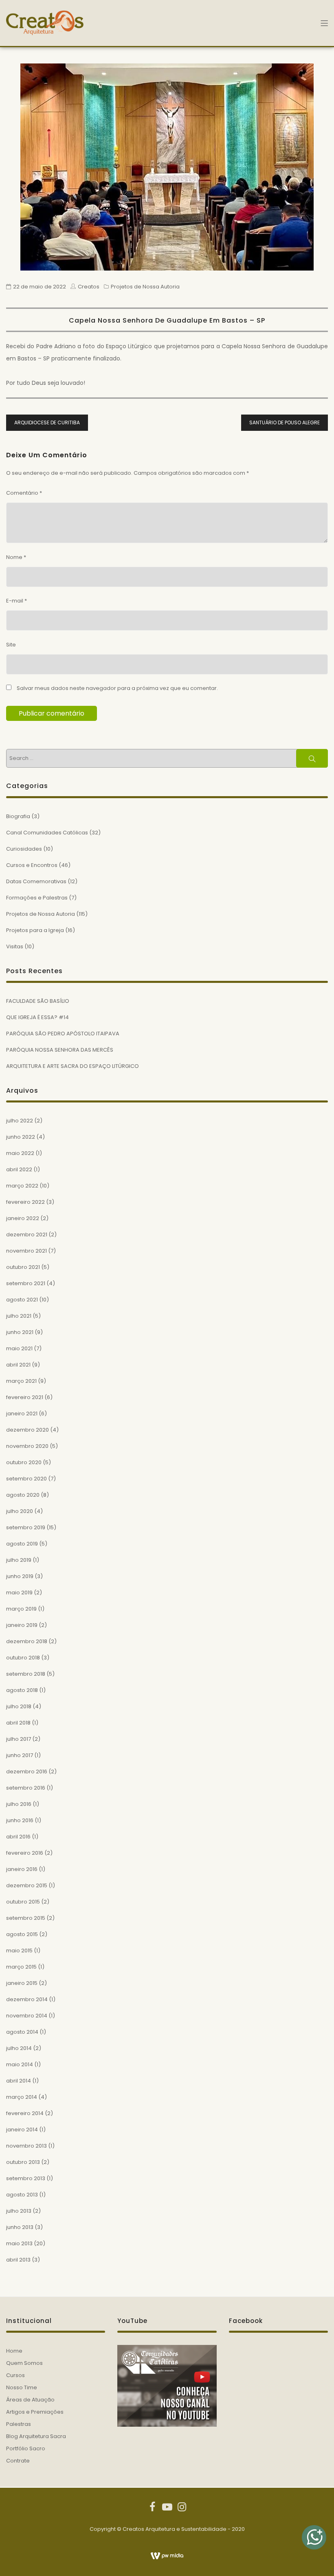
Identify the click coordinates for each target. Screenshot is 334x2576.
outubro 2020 (24, 1462)
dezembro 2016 (27, 1772)
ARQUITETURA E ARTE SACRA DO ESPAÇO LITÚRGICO (73, 1066)
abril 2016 (18, 1837)
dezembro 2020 (27, 1430)
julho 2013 (19, 2211)
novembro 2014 (27, 2016)
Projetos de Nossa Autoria (145, 287)
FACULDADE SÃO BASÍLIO (38, 1001)
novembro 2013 (26, 2146)
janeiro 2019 (22, 1625)
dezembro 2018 (27, 1641)
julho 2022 (20, 1121)
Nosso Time (22, 2387)
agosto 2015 (22, 1934)
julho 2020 (20, 1511)
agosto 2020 (23, 1495)
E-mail (16, 601)
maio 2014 (20, 2064)
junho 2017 (20, 1755)
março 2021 (21, 1381)
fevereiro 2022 (25, 1202)
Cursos (15, 2375)
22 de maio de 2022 (40, 287)
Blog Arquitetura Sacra (36, 2436)
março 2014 (22, 2097)
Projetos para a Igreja (35, 930)
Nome (16, 557)
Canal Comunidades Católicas (47, 833)
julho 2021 (19, 1316)
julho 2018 (19, 1706)
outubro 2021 (23, 1267)
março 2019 (21, 1609)
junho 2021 (20, 1332)
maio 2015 (19, 1951)
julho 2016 (19, 1804)
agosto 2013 (22, 2195)
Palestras (19, 2424)
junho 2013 (20, 2227)
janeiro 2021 (22, 1414)
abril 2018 (18, 1723)
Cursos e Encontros (32, 865)
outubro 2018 (23, 1658)
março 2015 (21, 1967)
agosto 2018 (22, 1690)
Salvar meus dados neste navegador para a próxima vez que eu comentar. (117, 688)
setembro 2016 (26, 1788)
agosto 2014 (22, 2032)
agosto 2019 (22, 1544)
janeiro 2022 (23, 1218)
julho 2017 (19, 1739)
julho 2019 (19, 1560)
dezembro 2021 (27, 1235)
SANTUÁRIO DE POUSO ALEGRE (285, 422)
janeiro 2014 (22, 2130)
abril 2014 (19, 2081)
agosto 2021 (22, 1300)
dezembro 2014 (27, 1999)
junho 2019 (20, 1576)
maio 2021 (19, 1348)
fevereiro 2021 (25, 1397)
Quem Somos (24, 2363)
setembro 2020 (26, 1479)
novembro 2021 (26, 1251)
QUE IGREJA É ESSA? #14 (37, 1017)
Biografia (18, 816)
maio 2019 (19, 1593)
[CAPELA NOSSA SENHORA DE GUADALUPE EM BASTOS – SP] (167, 167)
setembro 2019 (26, 1527)
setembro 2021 (26, 1283)
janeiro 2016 (22, 1869)
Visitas (15, 946)
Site (11, 645)
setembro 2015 (26, 1918)
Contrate (18, 2461)
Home (14, 2351)
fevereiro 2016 (25, 1853)
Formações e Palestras (37, 898)
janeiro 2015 (22, 1983)
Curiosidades (24, 849)
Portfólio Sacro (26, 2448)
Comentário (24, 493)
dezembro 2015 (27, 1885)
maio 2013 (19, 2243)
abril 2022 (19, 1169)
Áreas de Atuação (30, 2400)
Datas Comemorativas (36, 881)
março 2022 (22, 1186)
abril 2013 (18, 2260)
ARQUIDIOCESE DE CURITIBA (47, 422)
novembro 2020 (27, 1446)
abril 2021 (18, 1365)
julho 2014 (19, 2048)
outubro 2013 (23, 2162)
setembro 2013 (26, 2178)
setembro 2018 (26, 1674)
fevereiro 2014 (25, 2113)
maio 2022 (20, 1153)
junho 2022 (21, 1137)
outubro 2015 (23, 1902)
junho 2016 (20, 1820)
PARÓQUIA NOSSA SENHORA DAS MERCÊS (60, 1050)
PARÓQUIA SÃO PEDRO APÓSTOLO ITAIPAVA (63, 1034)
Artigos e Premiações (35, 2412)
